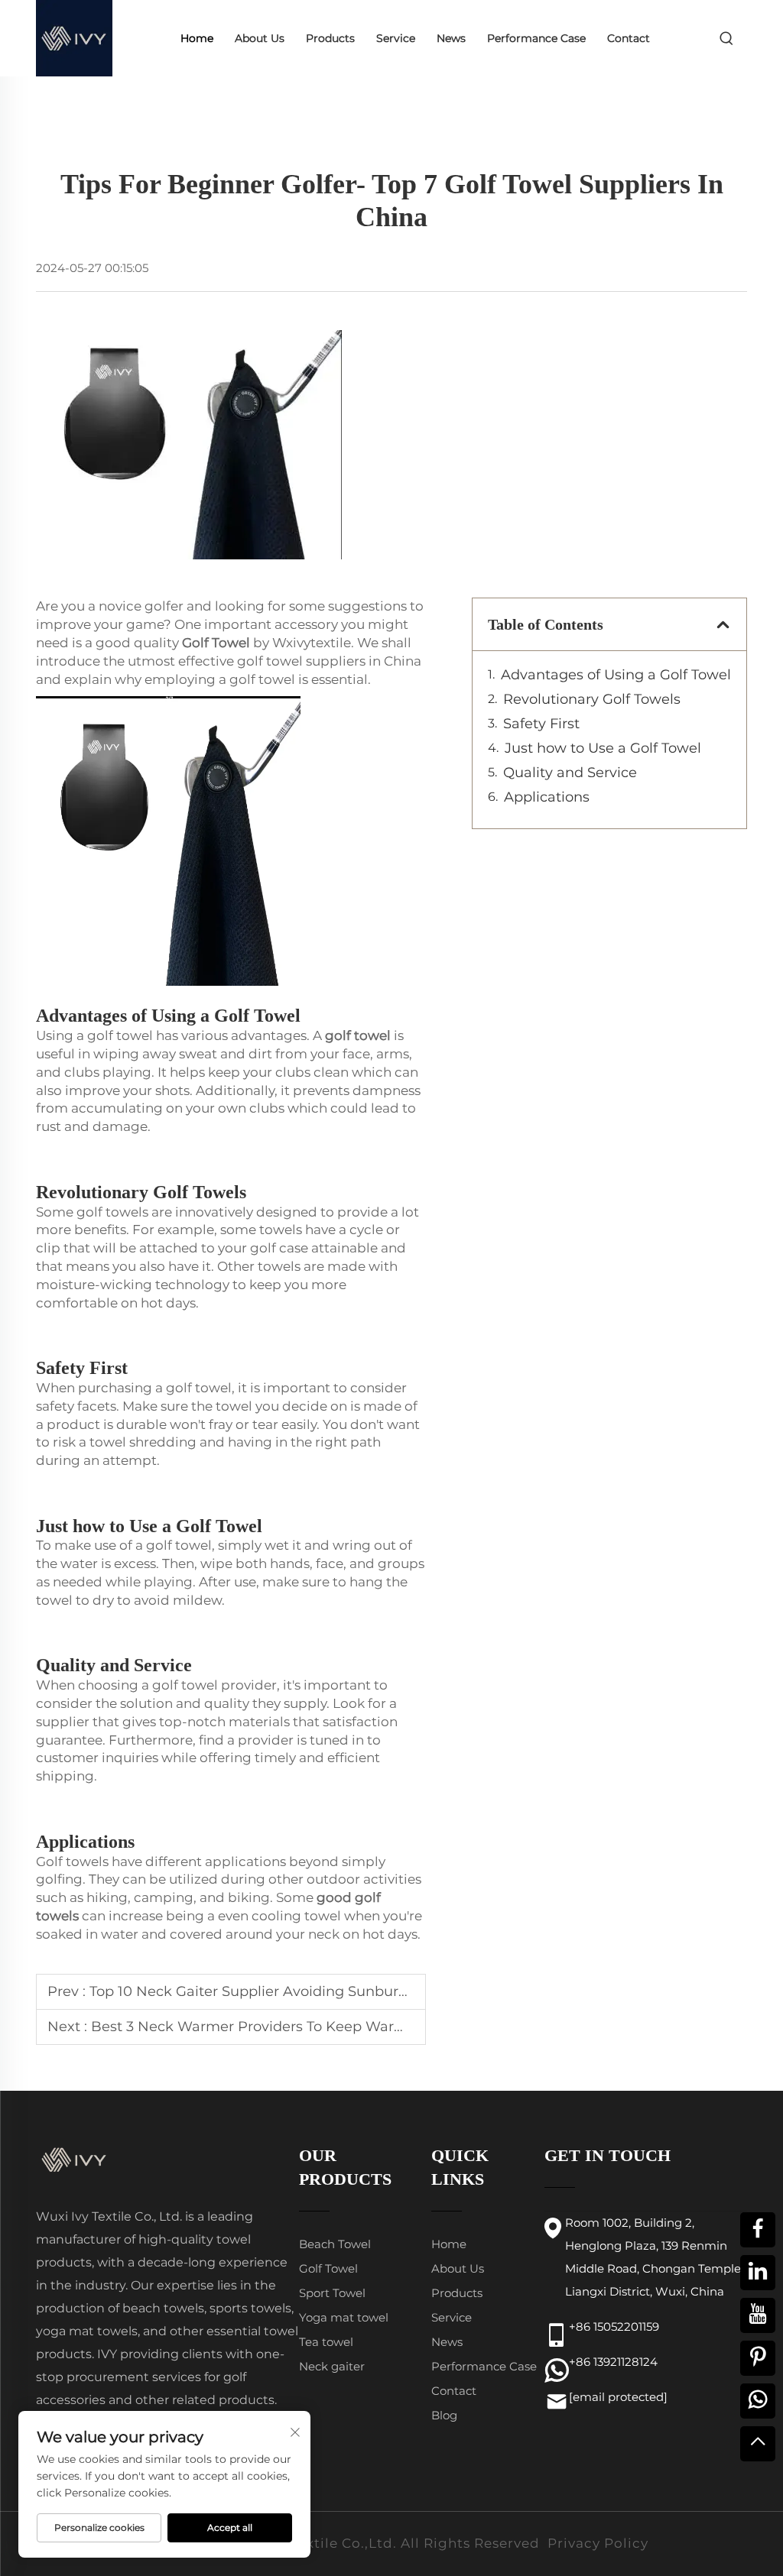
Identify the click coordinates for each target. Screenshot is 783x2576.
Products (330, 38)
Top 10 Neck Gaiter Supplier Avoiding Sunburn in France (282, 1991)
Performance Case (536, 38)
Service (396, 38)
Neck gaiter (332, 2366)
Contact (629, 38)
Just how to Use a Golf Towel (603, 748)
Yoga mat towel (344, 2317)
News (451, 38)
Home (197, 38)
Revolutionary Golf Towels (592, 699)
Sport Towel (332, 2293)
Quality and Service (570, 773)
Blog (444, 2415)
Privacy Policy (598, 2543)
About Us (260, 38)
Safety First (541, 724)
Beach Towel (335, 2244)
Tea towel (326, 2342)
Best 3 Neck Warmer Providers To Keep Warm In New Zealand (306, 2027)
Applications (547, 797)
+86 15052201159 (614, 2327)
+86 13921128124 (613, 2362)
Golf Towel (328, 2268)
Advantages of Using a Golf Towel (616, 675)
